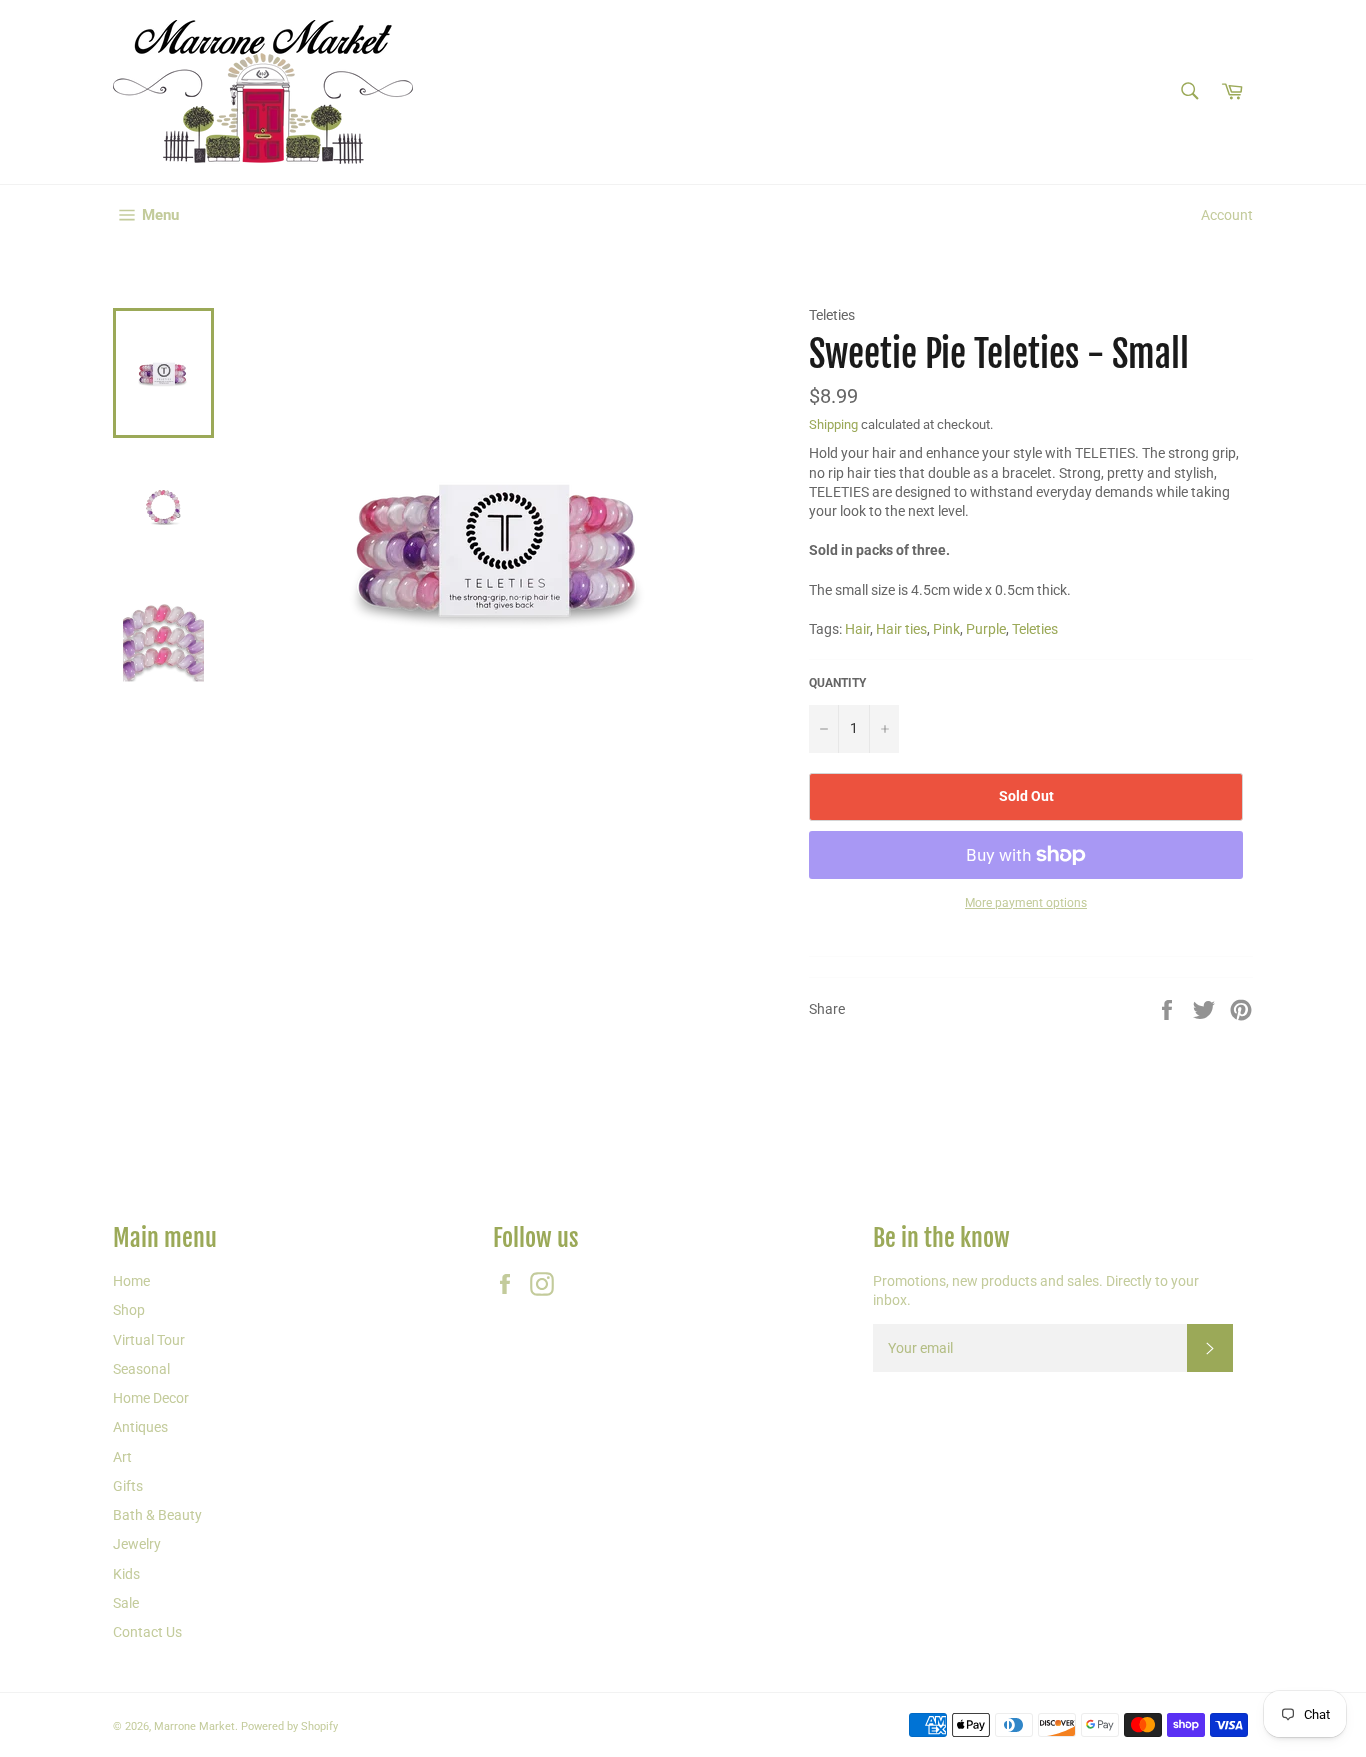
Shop (129, 1310)
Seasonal (141, 1369)
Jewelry (137, 1544)
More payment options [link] (1026, 903)
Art (122, 1457)
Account (1227, 215)
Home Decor (151, 1398)
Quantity (837, 683)
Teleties (1035, 629)
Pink (946, 629)
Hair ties (901, 629)
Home (131, 1281)
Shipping (833, 424)
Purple (986, 629)
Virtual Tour (149, 1340)
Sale (126, 1603)
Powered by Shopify (289, 1726)
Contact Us (147, 1632)
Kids (126, 1574)
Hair (857, 629)
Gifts (128, 1486)
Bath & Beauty (157, 1515)
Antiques (140, 1427)
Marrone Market (194, 1726)
